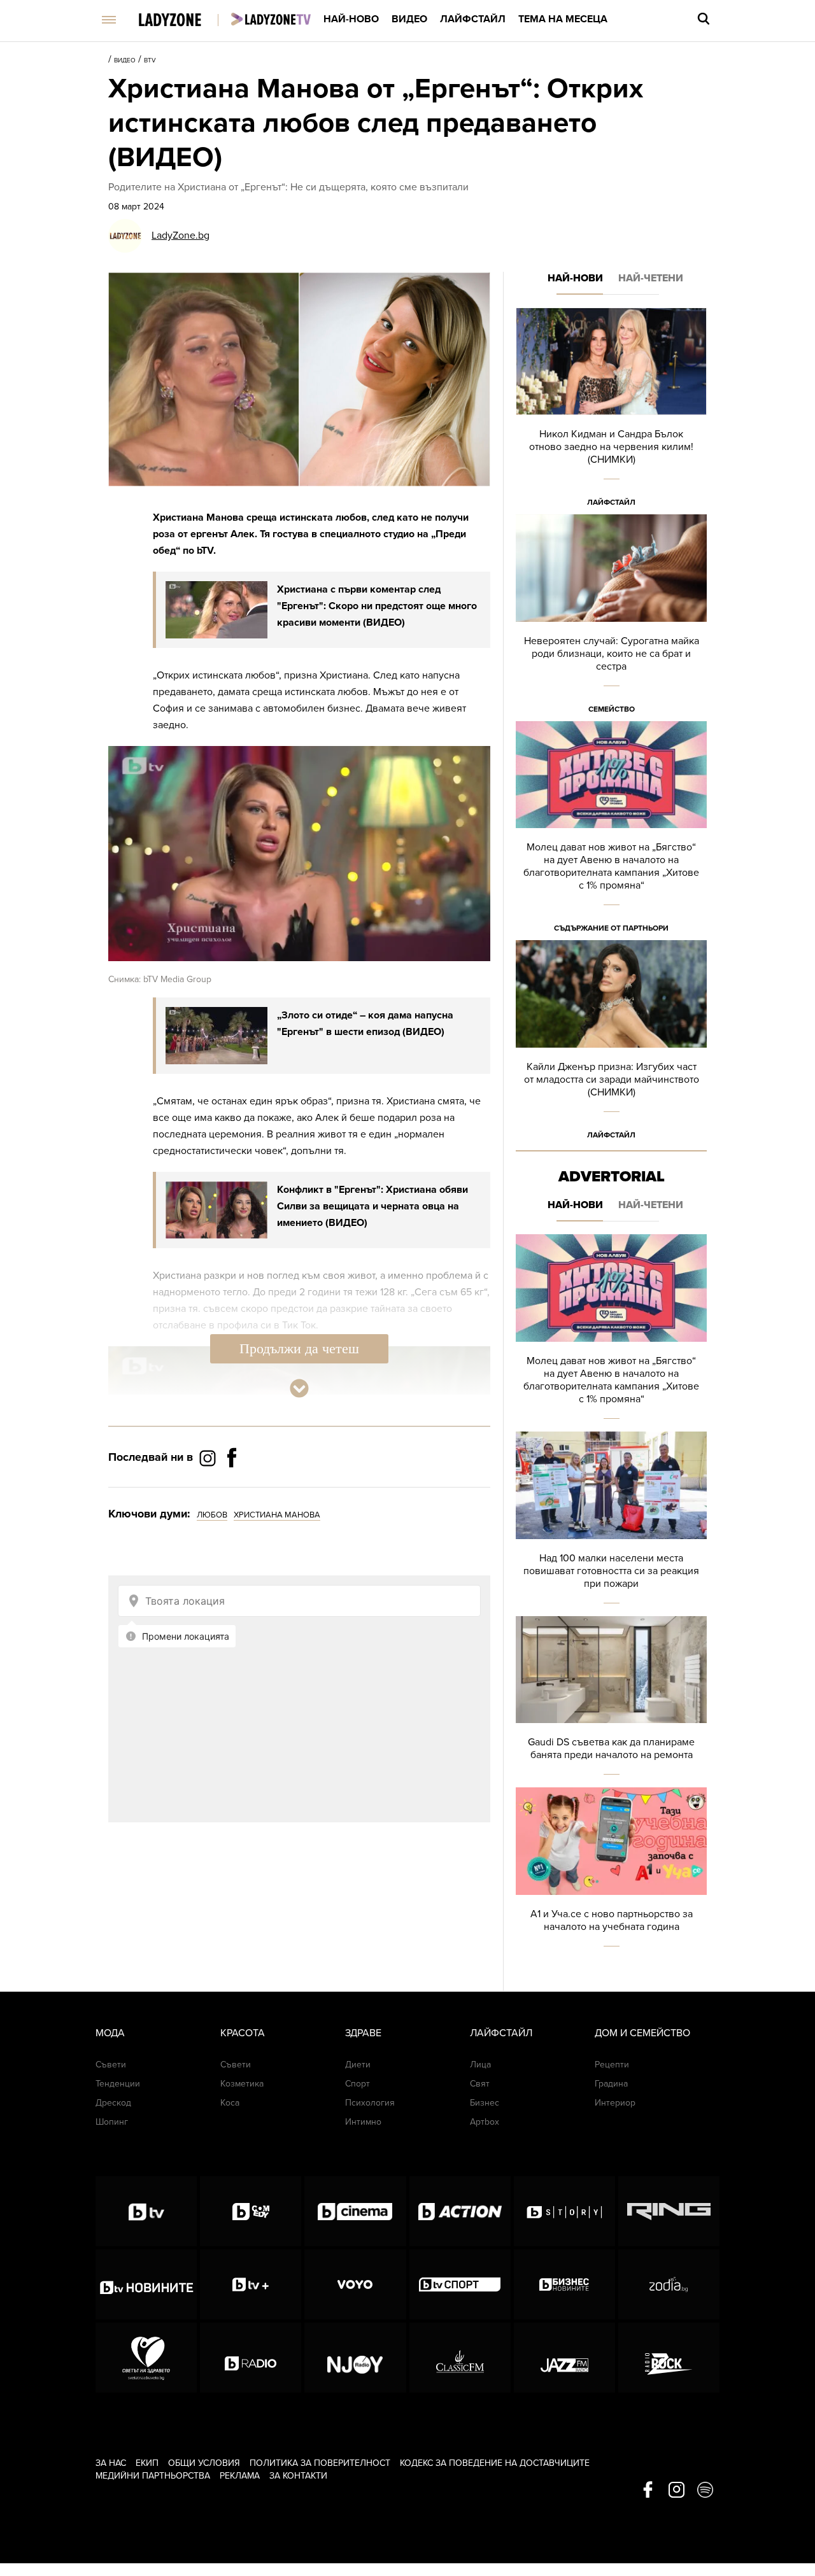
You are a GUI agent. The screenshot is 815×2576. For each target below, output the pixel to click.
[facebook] (648, 2491)
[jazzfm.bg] (564, 2358)
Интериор (615, 2103)
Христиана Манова (277, 1515)
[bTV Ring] (669, 2211)
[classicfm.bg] (460, 2358)
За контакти (298, 2476)
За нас (111, 2463)
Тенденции (118, 2084)
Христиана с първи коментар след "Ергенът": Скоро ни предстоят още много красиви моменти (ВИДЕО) (377, 606)
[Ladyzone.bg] (183, 21)
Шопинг (112, 2122)
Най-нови (575, 278)
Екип (147, 2463)
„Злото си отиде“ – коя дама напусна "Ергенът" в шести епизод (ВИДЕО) (365, 1024)
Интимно (363, 2122)
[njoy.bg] (355, 2358)
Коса (230, 2103)
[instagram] (677, 2491)
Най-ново (351, 19)
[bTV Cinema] (355, 2211)
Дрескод (113, 2103)
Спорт (358, 2084)
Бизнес (485, 2103)
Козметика (242, 2084)
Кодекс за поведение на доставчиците (495, 2463)
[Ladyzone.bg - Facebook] (232, 1486)
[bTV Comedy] (251, 2211)
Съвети (111, 2065)
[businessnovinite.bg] (564, 2284)
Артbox (485, 2122)
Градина (611, 2084)
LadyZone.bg (181, 236)
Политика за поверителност (320, 2463)
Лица (480, 2065)
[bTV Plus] (251, 2284)
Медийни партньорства (153, 2476)
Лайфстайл (473, 19)
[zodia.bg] (669, 2284)
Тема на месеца (563, 19)
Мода (110, 2033)
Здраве (363, 2033)
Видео (409, 19)
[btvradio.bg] (251, 2358)
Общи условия (204, 2463)
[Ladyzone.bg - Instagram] (209, 1458)
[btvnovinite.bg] (146, 2284)
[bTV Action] (460, 2211)
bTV (150, 60)
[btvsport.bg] (460, 2284)
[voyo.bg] (355, 2284)
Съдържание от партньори (611, 928)
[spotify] (705, 2491)
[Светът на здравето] (146, 2358)
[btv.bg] (146, 2211)
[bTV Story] (564, 2211)
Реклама (240, 2476)
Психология (370, 2103)
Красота (243, 2033)
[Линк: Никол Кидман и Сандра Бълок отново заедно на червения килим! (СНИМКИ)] (611, 411)
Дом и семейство (642, 2033)
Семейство (612, 709)
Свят (480, 2084)
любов (212, 1515)
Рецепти (612, 2065)
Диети (358, 2065)
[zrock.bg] (669, 2358)
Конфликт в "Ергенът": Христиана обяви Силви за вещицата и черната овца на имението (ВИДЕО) (372, 1206)
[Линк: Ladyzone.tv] (271, 19)
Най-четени (651, 278)
